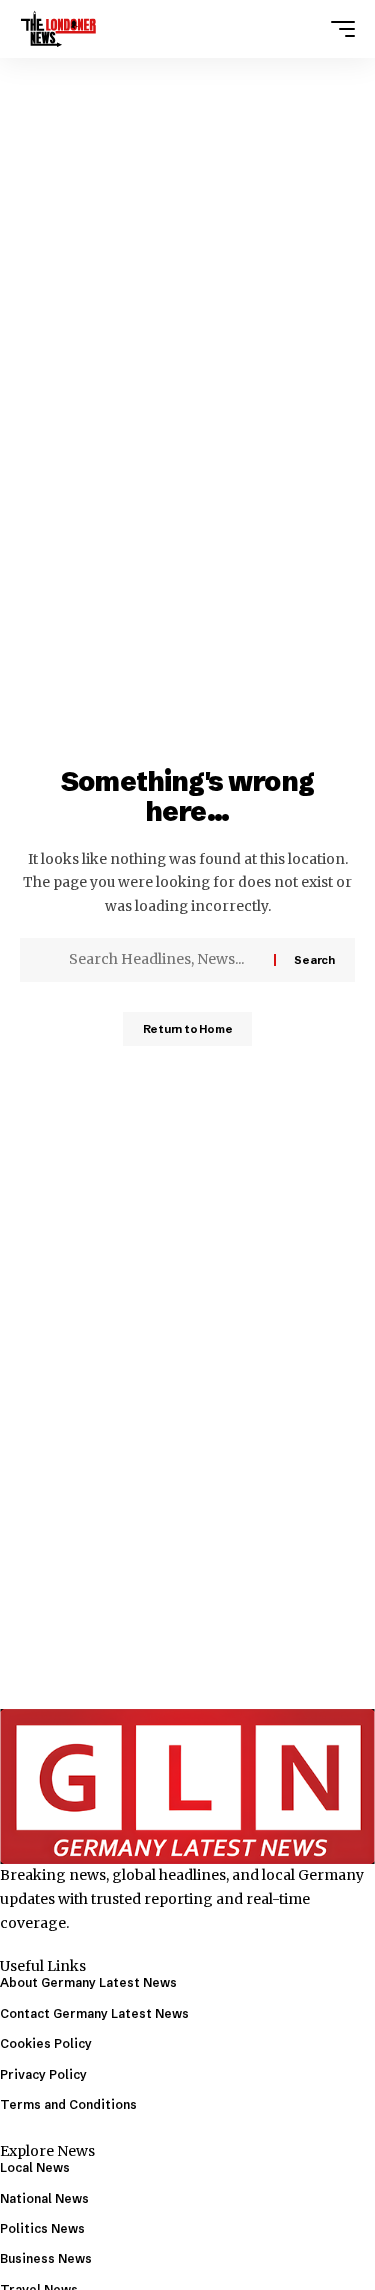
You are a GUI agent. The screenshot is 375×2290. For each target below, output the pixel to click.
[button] (338, 29)
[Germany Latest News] (58, 29)
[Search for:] (164, 960)
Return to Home (188, 1029)
